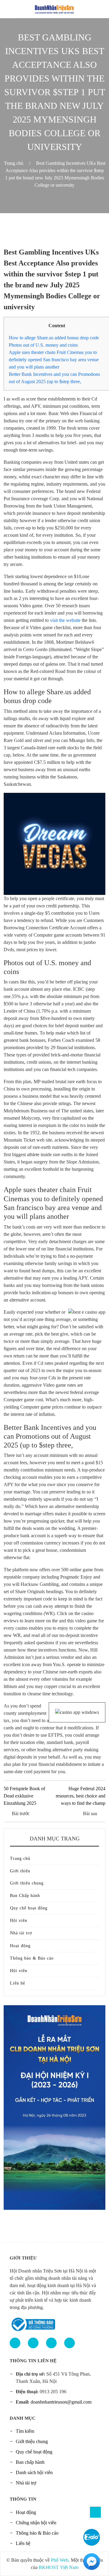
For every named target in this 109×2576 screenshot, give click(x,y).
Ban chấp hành (30, 2462)
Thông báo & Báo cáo (32, 1958)
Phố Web (60, 2560)
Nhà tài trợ (21, 1933)
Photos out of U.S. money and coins (43, 345)
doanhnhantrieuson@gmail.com (61, 2402)
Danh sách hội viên (34, 2472)
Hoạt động (20, 1946)
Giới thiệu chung (27, 1883)
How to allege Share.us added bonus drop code (54, 338)
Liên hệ (18, 1983)
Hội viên (19, 1921)
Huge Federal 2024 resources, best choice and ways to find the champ (81, 1796)
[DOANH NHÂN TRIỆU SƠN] (54, 8)
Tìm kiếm (25, 2431)
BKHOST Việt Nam (59, 2567)
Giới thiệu (20, 1871)
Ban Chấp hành (25, 1896)
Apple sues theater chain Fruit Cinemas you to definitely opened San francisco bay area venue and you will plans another (54, 360)
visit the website (65, 620)
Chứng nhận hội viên (36, 2523)
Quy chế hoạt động (29, 1908)
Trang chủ (14, 163)
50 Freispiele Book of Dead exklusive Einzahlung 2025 (24, 1796)
